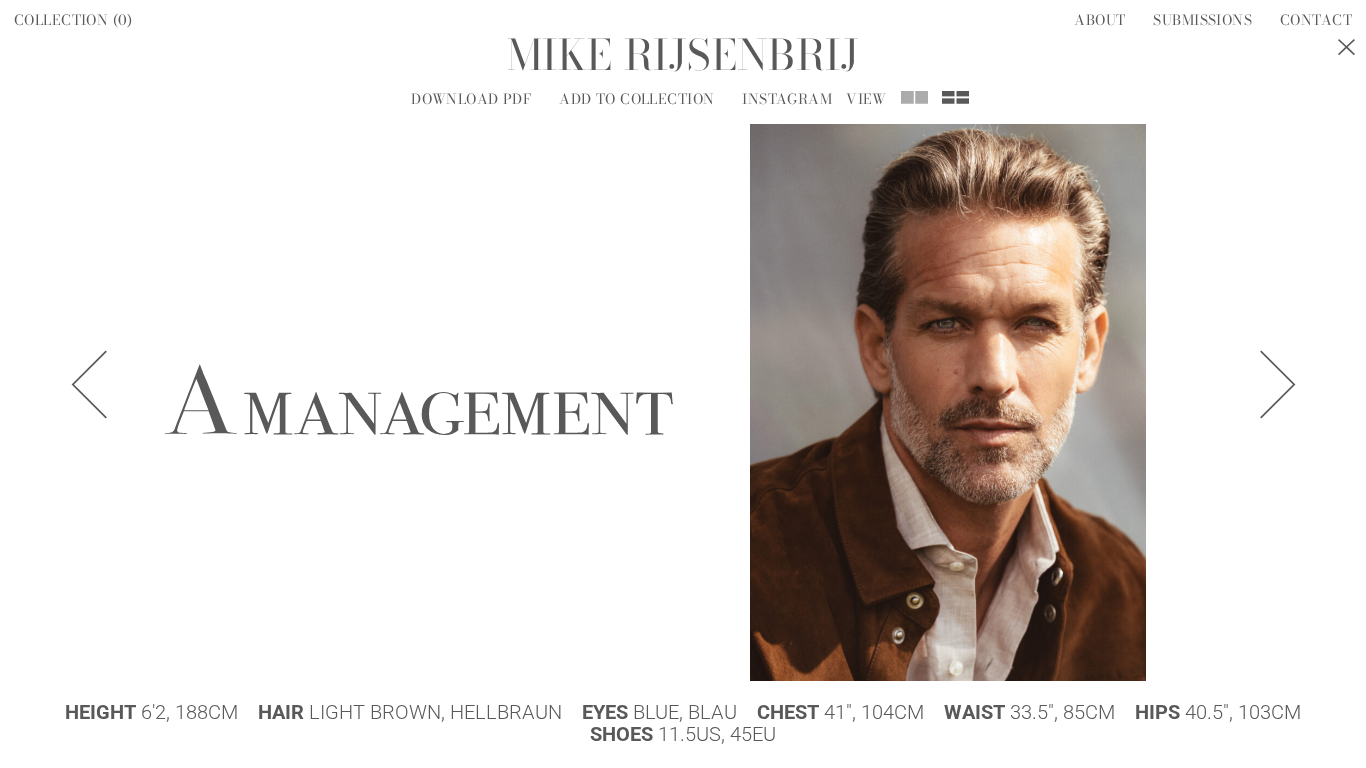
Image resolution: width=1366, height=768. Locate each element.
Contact (1316, 20)
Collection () (73, 20)
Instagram (787, 99)
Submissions (1202, 20)
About (1099, 20)
